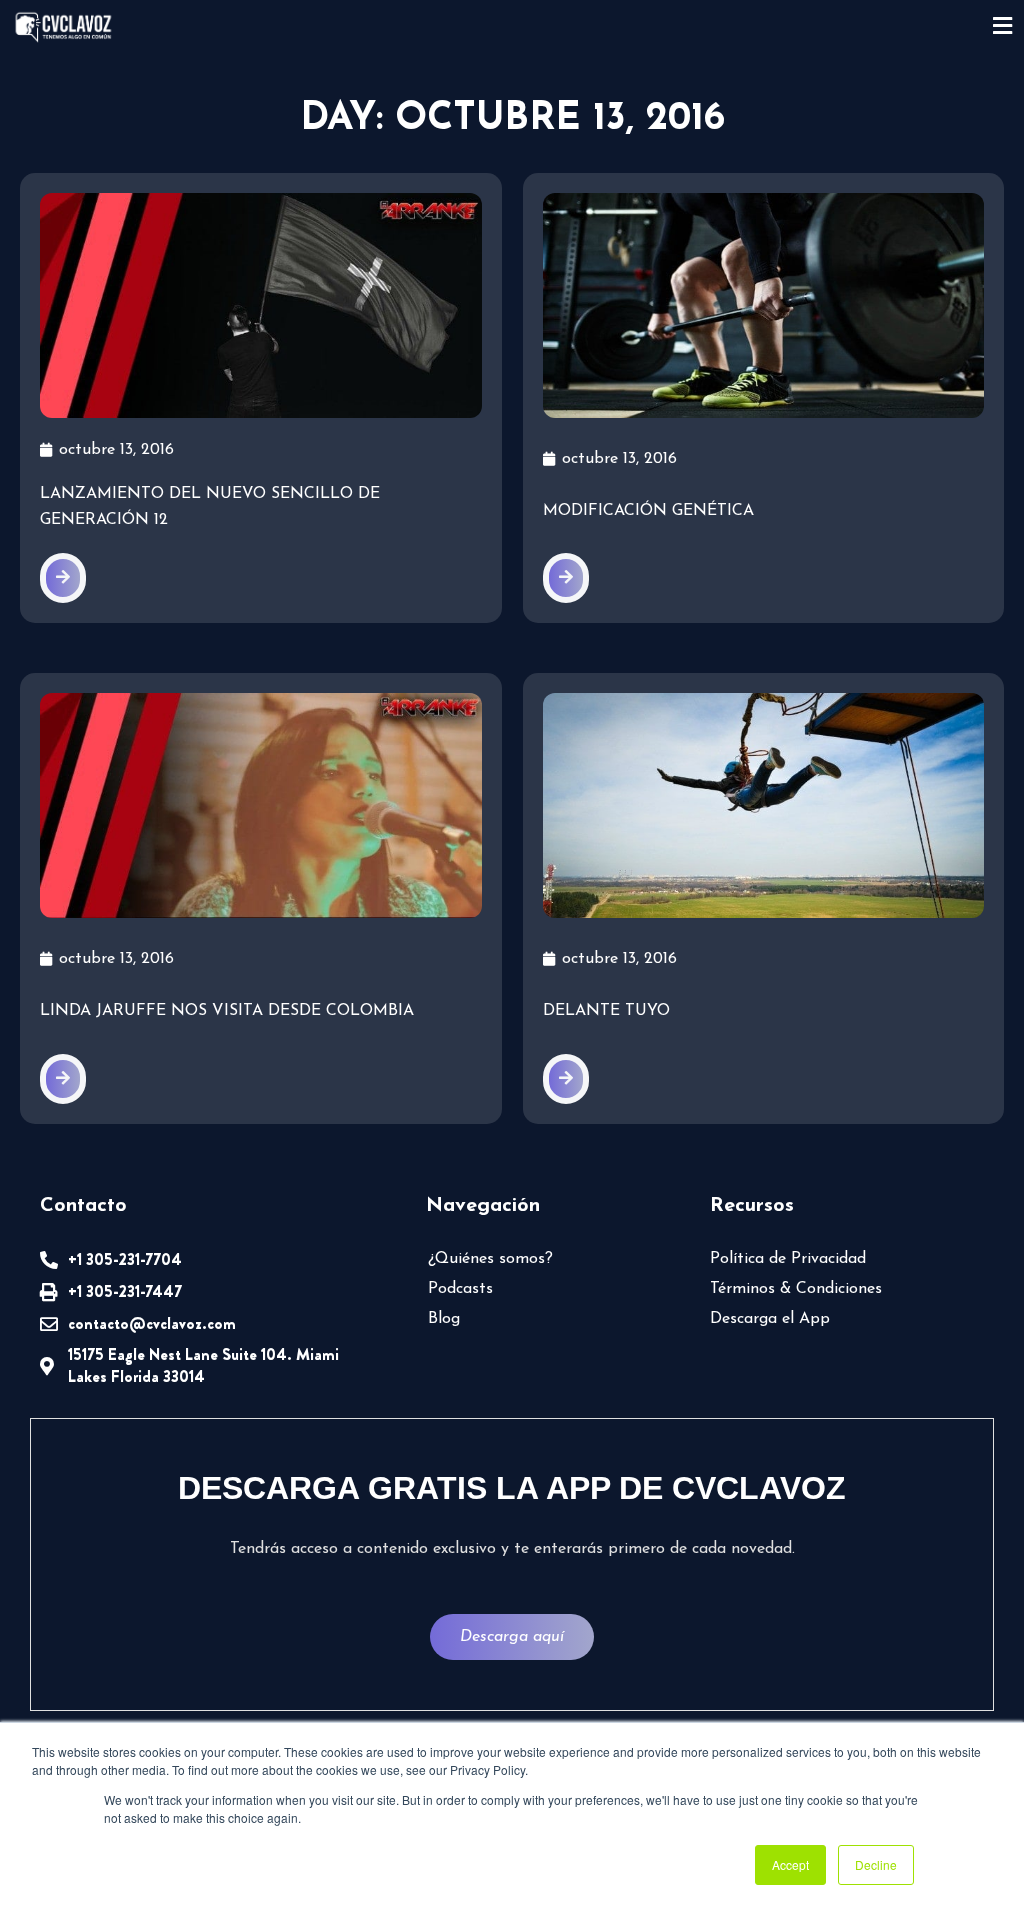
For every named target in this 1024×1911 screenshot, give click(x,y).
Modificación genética (648, 511)
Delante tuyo (606, 1011)
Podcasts (460, 1289)
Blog (444, 1319)
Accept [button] (790, 1864)
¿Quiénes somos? (490, 1259)
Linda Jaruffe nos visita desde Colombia (227, 1011)
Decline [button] (876, 1864)
